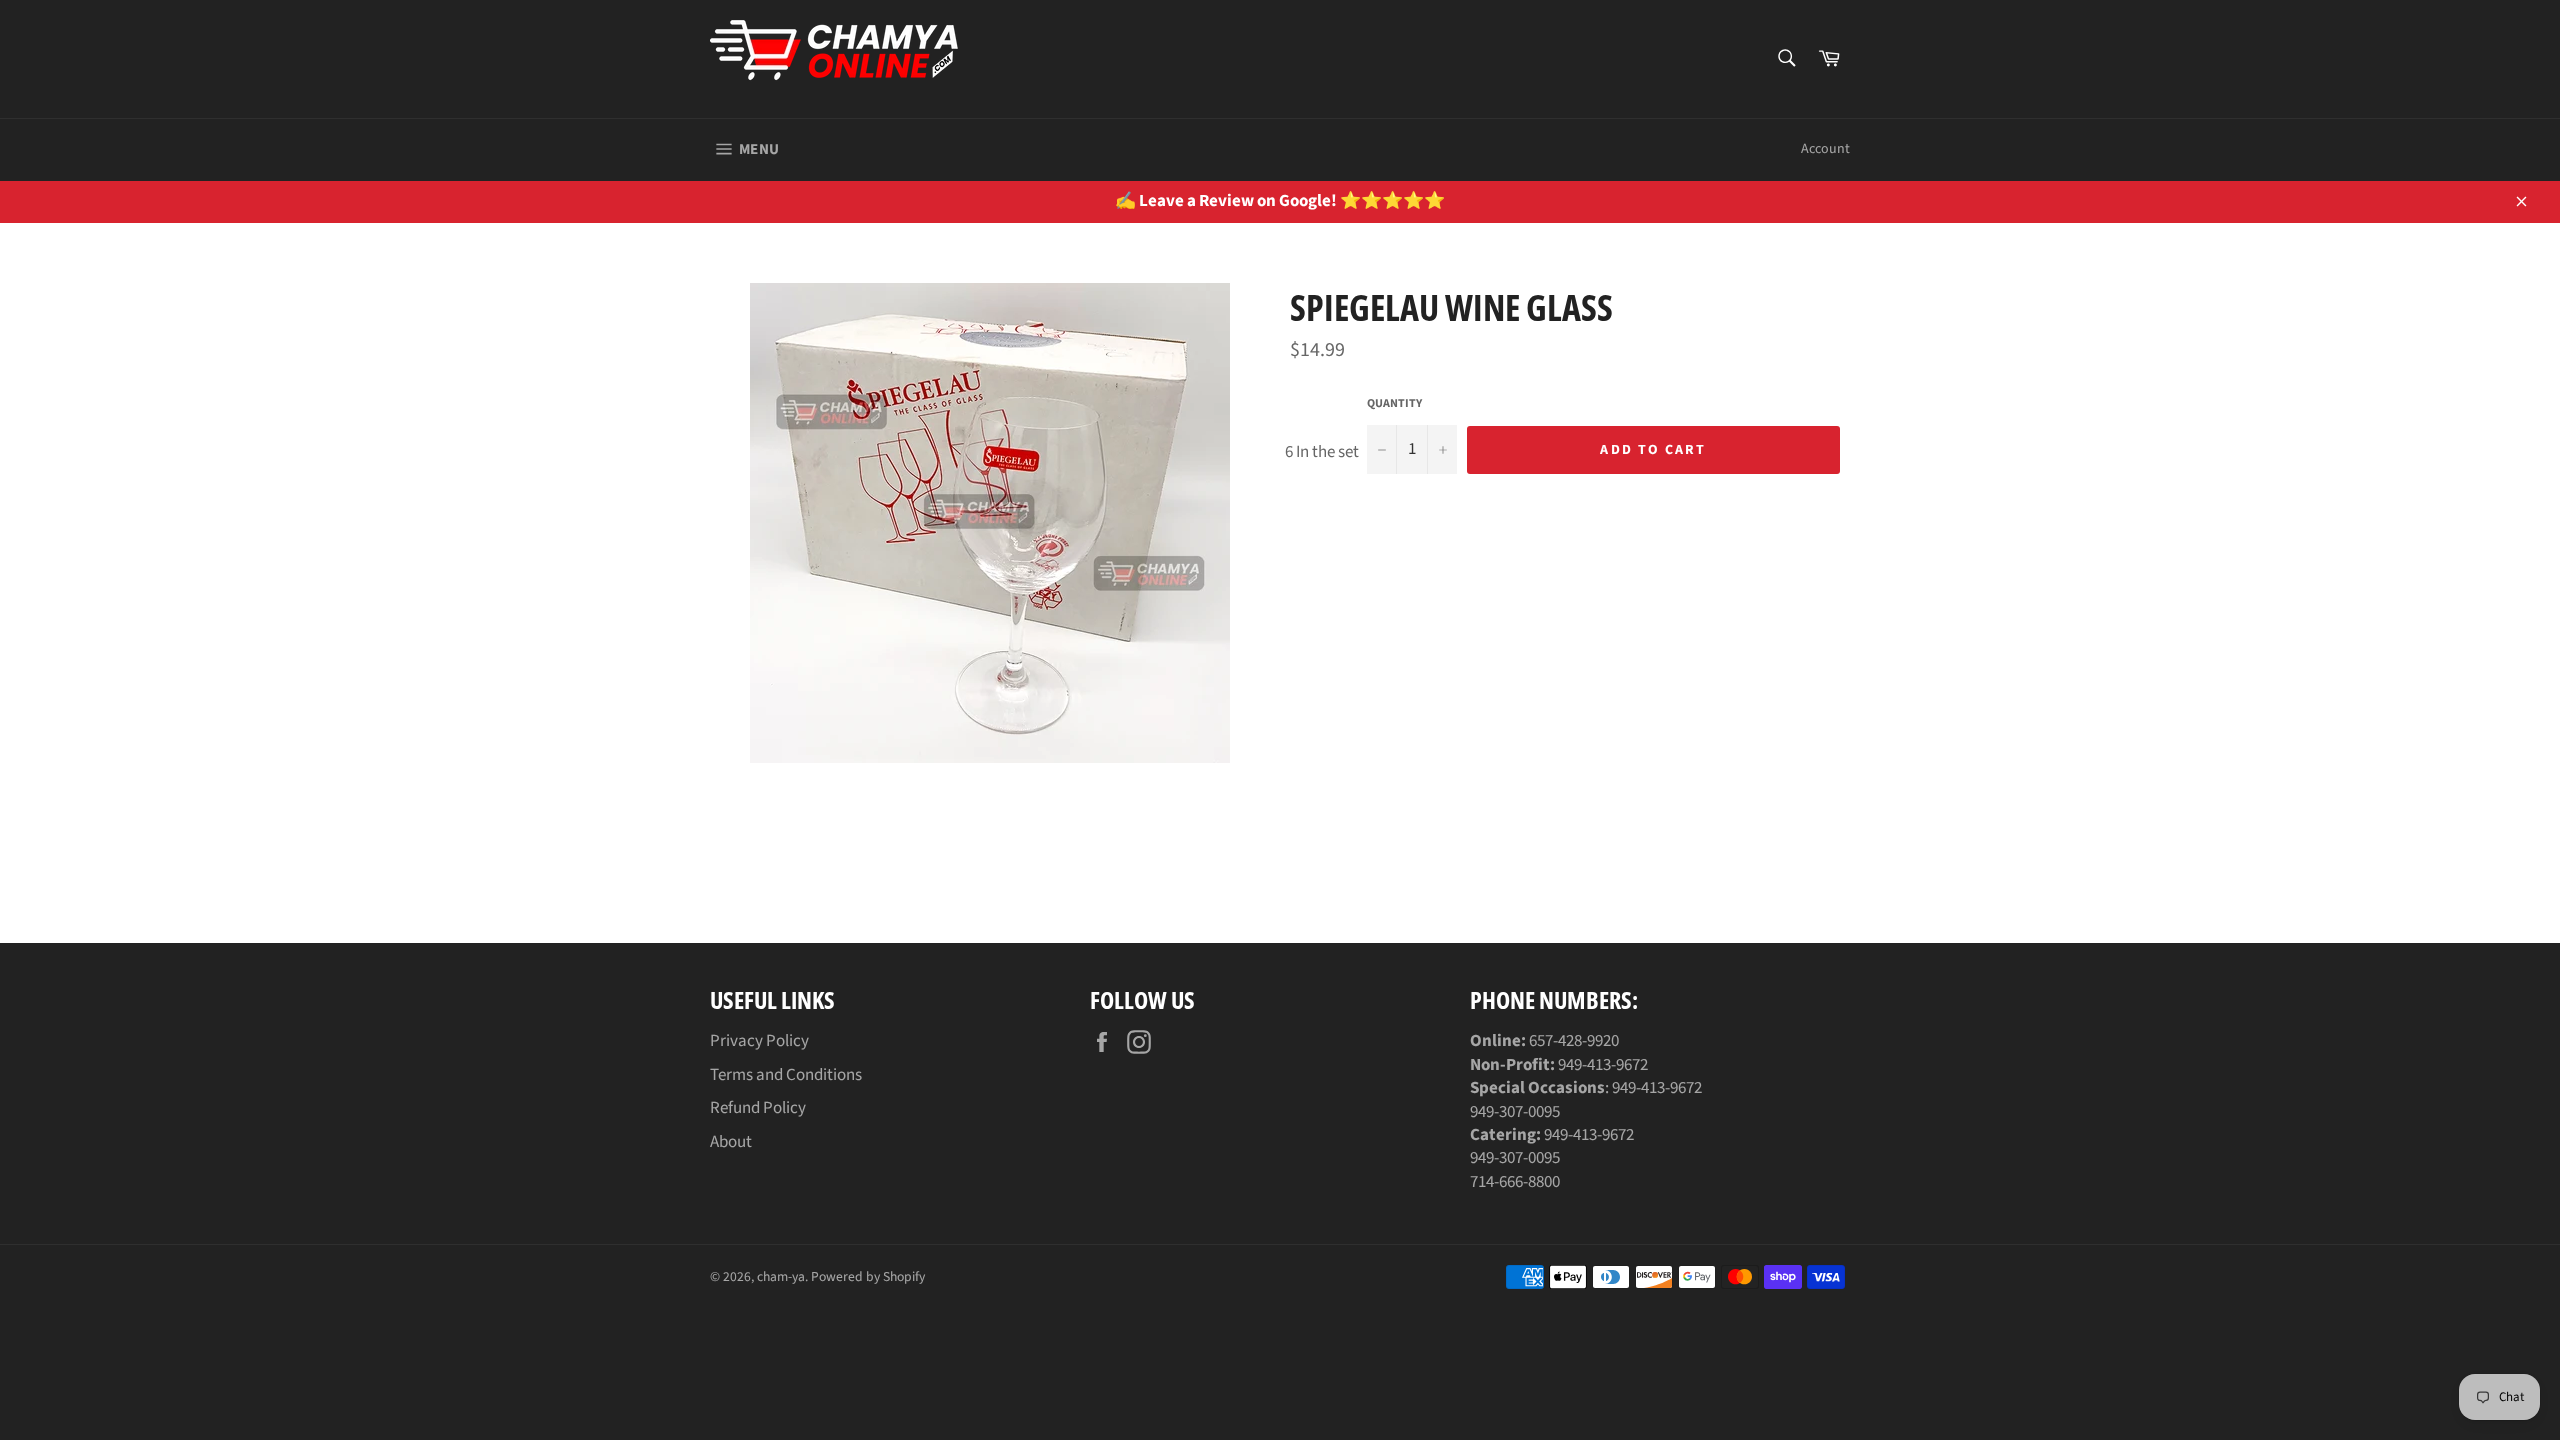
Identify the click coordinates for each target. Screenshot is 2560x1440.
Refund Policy (758, 1108)
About (731, 1142)
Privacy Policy (759, 1041)
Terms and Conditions (786, 1075)
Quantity (1394, 404)
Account (1825, 149)
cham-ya (781, 1276)
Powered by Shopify (868, 1276)
